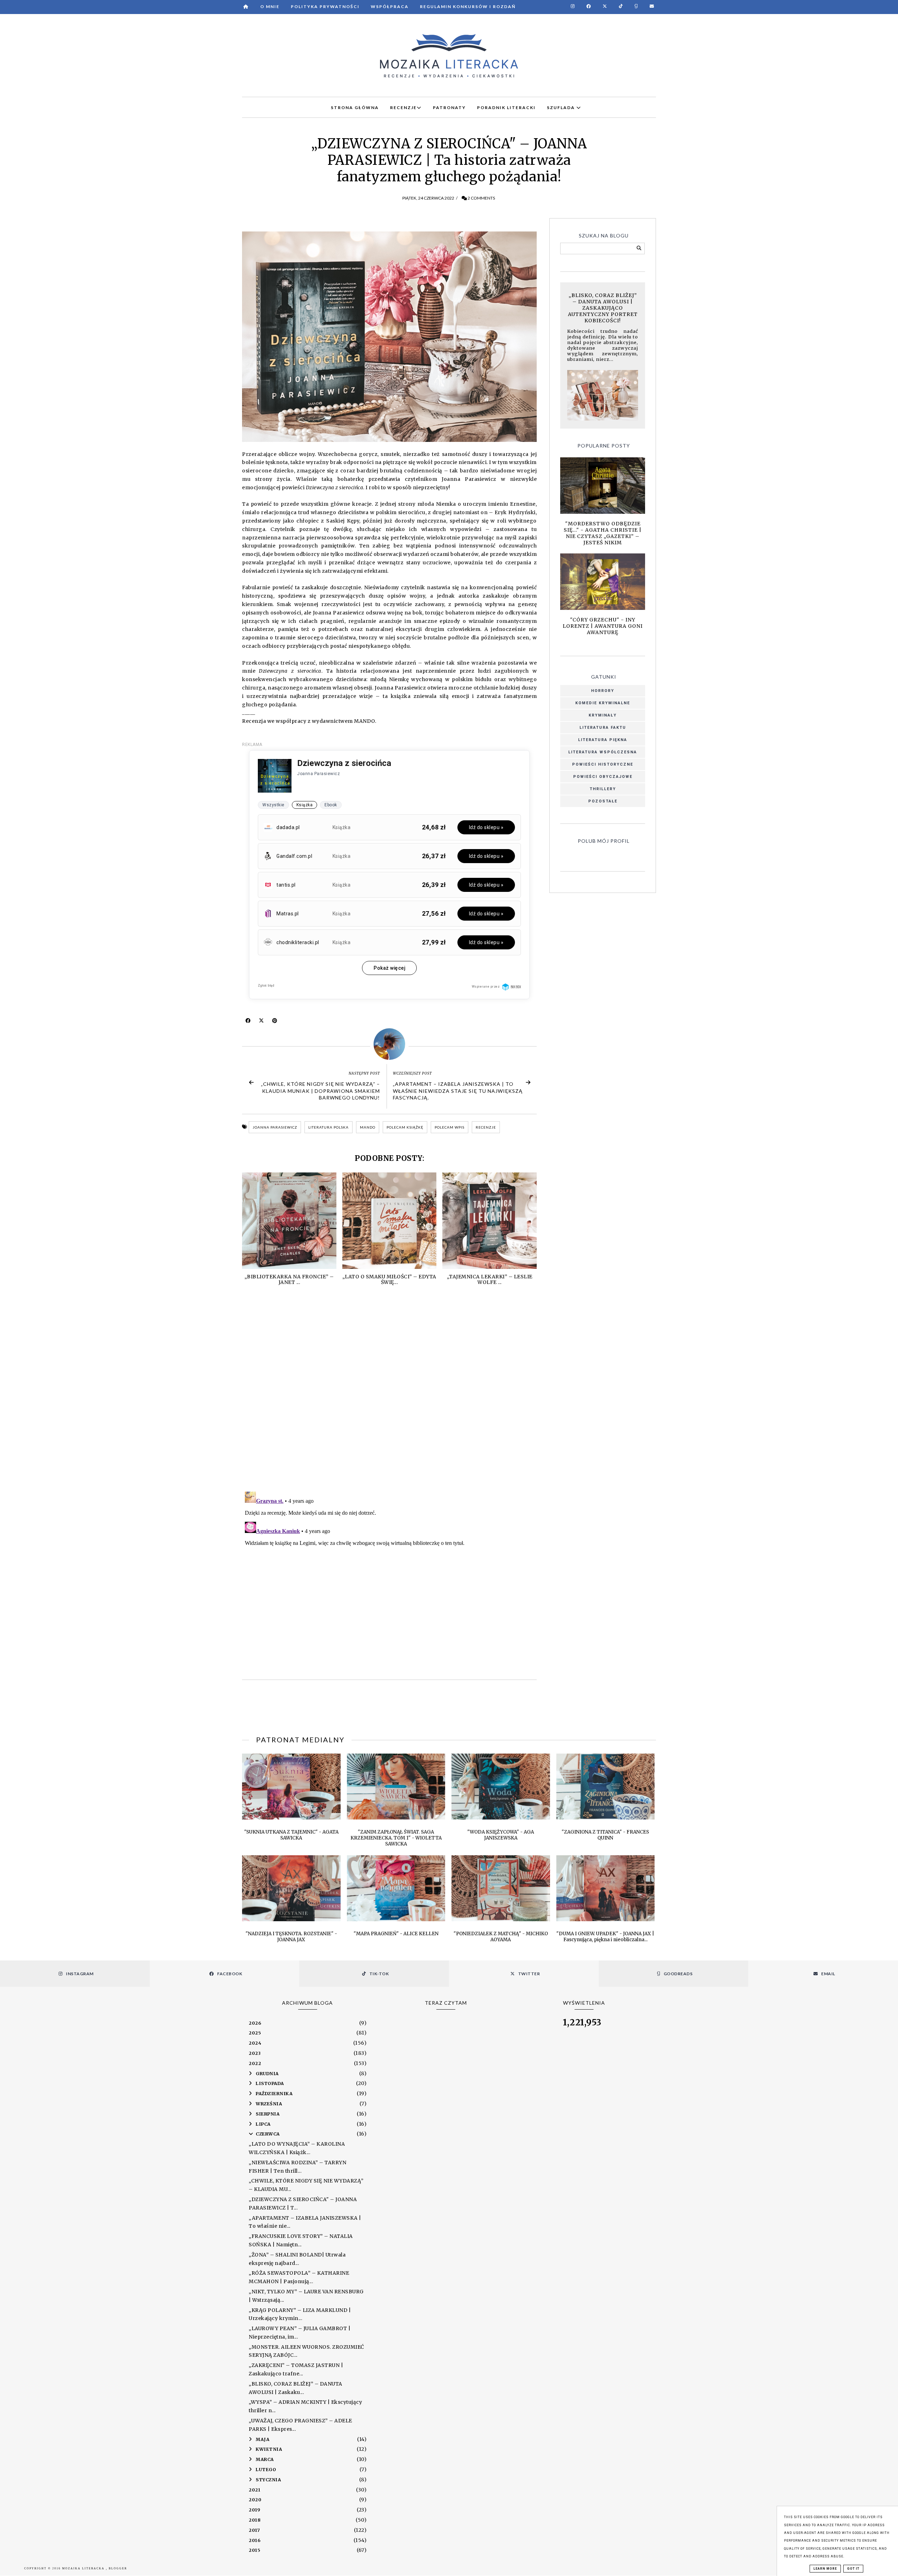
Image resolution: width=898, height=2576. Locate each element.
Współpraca (390, 6)
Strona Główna (355, 107)
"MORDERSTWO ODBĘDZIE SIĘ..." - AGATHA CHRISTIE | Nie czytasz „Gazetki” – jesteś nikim (603, 533)
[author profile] (389, 1044)
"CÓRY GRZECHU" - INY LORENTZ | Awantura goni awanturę (603, 626)
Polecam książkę (405, 1127)
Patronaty (449, 107)
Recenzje (486, 1127)
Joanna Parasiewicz (275, 1127)
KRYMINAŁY (603, 715)
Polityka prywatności (325, 6)
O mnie (270, 6)
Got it (853, 2569)
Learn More (825, 2569)
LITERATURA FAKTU (603, 728)
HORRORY (603, 691)
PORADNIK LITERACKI (506, 107)
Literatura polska (329, 1127)
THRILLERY (603, 789)
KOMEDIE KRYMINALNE (603, 703)
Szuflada (562, 107)
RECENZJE (403, 107)
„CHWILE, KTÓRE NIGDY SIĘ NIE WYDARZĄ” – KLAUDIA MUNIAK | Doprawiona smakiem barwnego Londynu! (320, 1091)
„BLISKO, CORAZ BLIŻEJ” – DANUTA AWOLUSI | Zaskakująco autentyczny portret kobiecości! (603, 308)
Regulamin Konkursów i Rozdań (468, 6)
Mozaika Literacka (84, 2568)
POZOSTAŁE (603, 801)
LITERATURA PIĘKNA (603, 740)
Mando (368, 1127)
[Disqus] (389, 1395)
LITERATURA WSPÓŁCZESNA (603, 752)
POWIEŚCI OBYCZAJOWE (603, 777)
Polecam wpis (450, 1127)
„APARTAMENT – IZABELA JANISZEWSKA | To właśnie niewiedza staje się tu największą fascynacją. (458, 1091)
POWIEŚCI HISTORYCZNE (603, 764)
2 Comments (481, 198)
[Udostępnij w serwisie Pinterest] (275, 1022)
